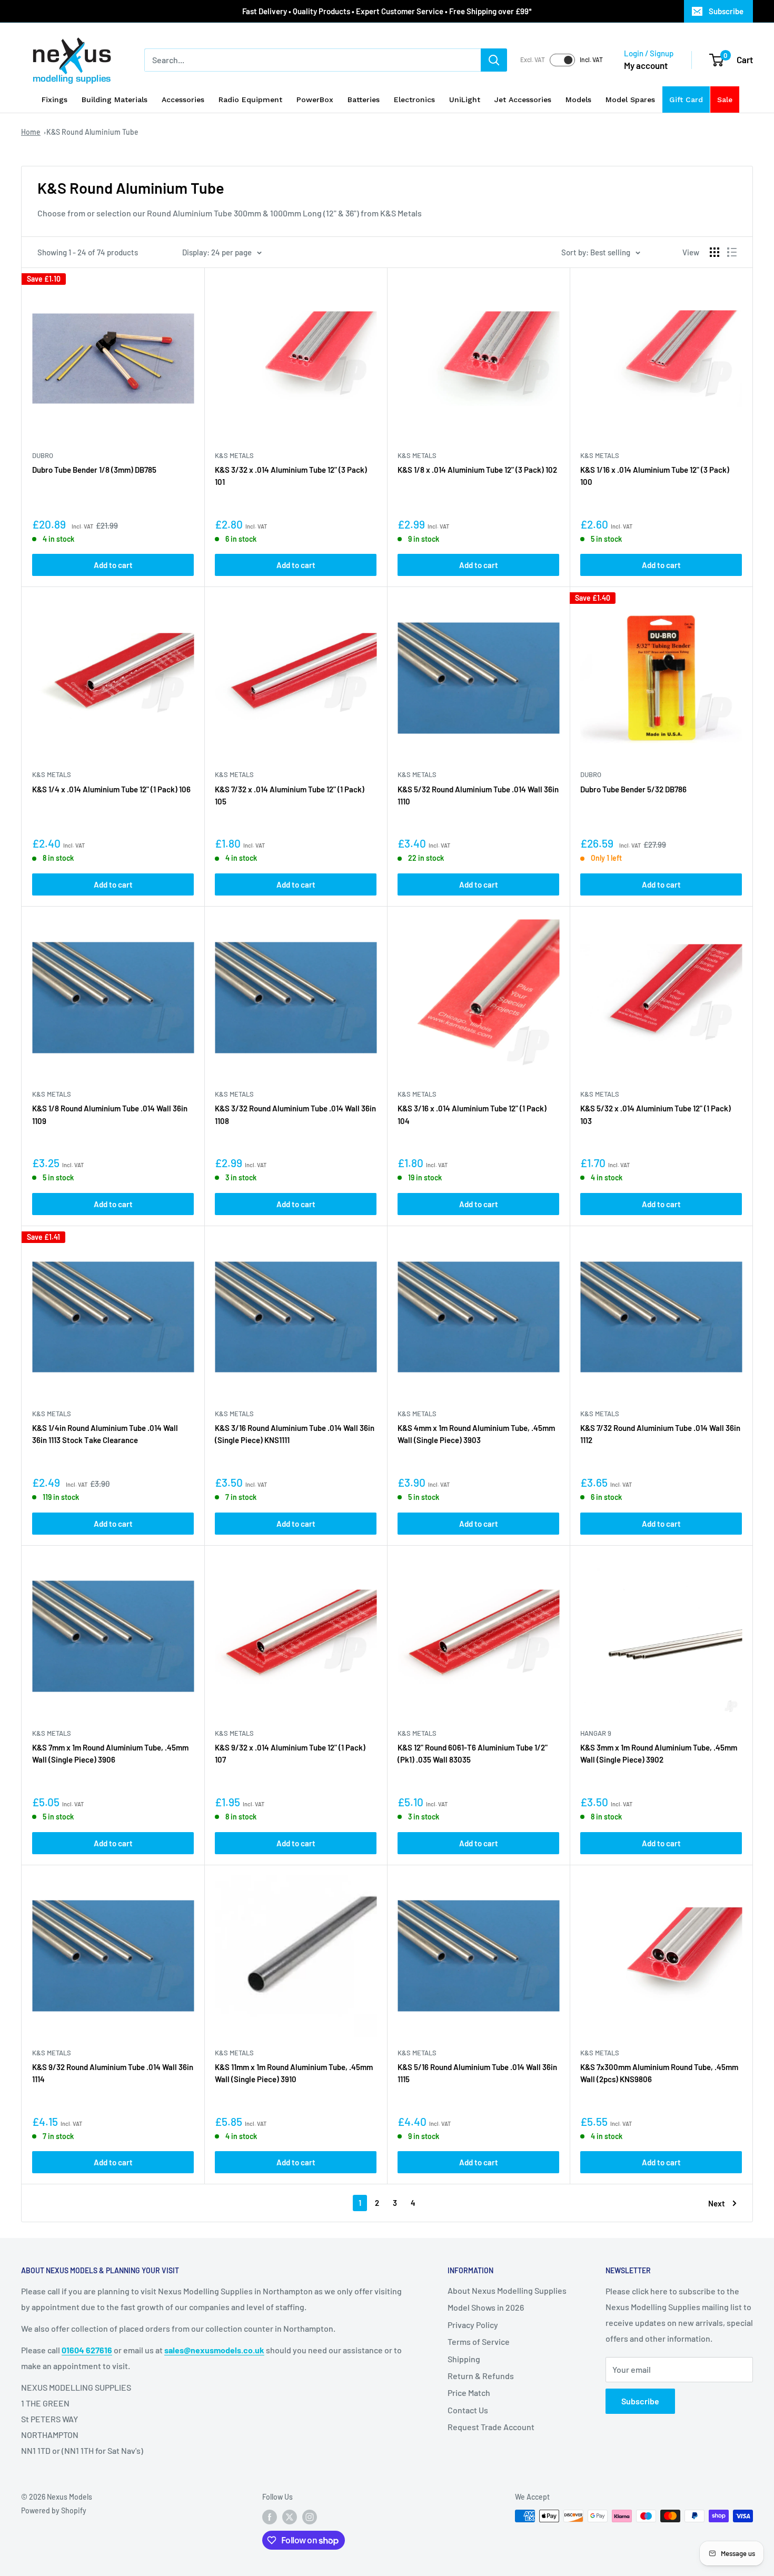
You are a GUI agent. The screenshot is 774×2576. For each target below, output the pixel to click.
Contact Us (468, 2410)
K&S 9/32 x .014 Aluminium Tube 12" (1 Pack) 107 (290, 1753)
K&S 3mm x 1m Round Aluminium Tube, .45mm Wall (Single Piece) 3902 (659, 1753)
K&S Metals (234, 455)
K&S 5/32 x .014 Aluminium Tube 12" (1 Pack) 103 (656, 1114)
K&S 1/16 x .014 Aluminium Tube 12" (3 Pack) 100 (655, 476)
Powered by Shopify (54, 2510)
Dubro (43, 455)
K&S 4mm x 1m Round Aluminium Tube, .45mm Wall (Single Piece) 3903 (476, 1434)
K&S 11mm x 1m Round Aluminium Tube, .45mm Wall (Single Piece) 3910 (294, 2073)
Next (717, 2203)
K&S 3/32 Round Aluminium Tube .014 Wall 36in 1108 (295, 1114)
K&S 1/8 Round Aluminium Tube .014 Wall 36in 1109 (110, 1114)
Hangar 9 (596, 1733)
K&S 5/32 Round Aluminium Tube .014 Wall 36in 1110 (478, 795)
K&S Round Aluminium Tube (92, 132)
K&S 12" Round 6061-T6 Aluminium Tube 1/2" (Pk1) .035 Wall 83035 (473, 1753)
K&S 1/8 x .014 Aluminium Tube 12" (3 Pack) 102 (477, 470)
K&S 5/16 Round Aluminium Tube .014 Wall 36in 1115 (477, 2073)
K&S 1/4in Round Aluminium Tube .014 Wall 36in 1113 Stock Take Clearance (105, 1434)
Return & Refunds (481, 2376)
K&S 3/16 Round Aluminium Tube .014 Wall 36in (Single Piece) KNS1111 (295, 1434)
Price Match (469, 2393)
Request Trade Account (491, 2427)
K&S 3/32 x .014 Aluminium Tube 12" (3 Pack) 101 (291, 476)
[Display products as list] (732, 252)
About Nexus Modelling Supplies (507, 2290)
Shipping (464, 2359)
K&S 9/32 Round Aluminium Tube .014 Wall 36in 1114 (113, 2073)
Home (31, 132)
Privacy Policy (473, 2325)
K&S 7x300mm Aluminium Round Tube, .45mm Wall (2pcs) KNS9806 (659, 2073)
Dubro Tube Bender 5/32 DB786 (633, 789)
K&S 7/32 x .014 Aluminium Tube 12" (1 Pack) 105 (290, 795)
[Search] (494, 60)
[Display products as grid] (715, 252)
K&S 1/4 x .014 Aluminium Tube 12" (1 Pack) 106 (111, 789)
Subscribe (726, 11)
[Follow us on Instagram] (310, 2517)
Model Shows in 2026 (486, 2307)
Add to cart (113, 565)
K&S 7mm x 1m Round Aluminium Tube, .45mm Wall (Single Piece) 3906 (110, 1753)
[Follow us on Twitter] (290, 2517)
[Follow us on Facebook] (270, 2517)
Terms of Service (479, 2341)
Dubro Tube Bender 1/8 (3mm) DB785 (94, 470)
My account (646, 65)
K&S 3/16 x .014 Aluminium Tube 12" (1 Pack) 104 (472, 1114)
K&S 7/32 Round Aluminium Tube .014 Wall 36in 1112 (660, 1434)
